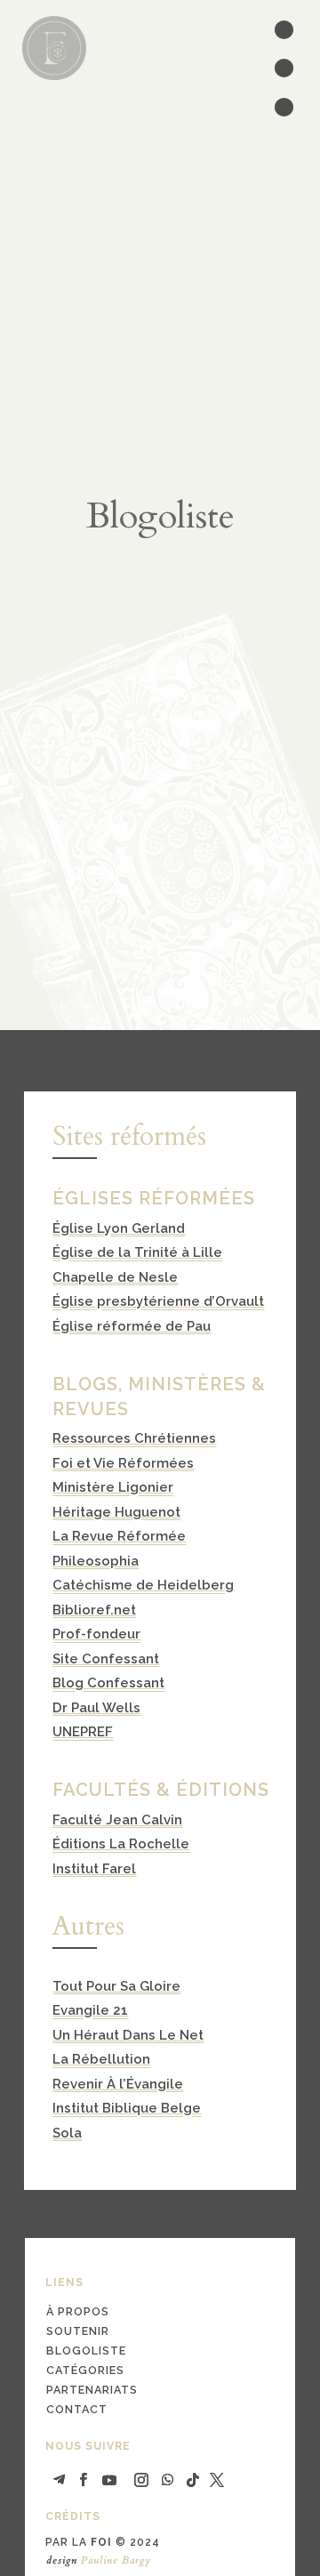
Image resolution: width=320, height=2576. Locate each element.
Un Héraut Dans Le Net (128, 2035)
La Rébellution (101, 2059)
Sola (67, 2133)
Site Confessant (106, 1659)
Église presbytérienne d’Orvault (158, 1301)
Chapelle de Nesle (115, 1277)
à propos (78, 2311)
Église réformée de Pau (132, 1326)
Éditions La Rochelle (121, 1844)
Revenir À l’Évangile (118, 2084)
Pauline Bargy (116, 2560)
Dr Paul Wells (96, 1708)
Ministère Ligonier (113, 1487)
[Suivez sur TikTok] (193, 2480)
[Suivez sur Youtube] (109, 2480)
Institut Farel (94, 1869)
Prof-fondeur (96, 1634)
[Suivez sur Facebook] (83, 2480)
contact (77, 2409)
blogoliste (86, 2351)
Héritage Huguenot (116, 1512)
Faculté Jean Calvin (117, 1820)
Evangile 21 (90, 2010)
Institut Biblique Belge (127, 2108)
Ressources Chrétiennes (134, 1438)
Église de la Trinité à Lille (137, 1252)
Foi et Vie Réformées (123, 1463)
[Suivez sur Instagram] (141, 2480)
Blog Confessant (108, 1683)
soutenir (78, 2331)
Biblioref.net (94, 1610)
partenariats (92, 2390)
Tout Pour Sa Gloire (116, 1986)
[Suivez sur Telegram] (59, 2480)
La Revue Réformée (119, 1536)
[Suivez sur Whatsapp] (168, 2480)
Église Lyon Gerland (119, 1228)
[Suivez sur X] (217, 2480)
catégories (85, 2370)
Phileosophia (96, 1561)
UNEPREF (83, 1732)
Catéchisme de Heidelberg (143, 1585)
